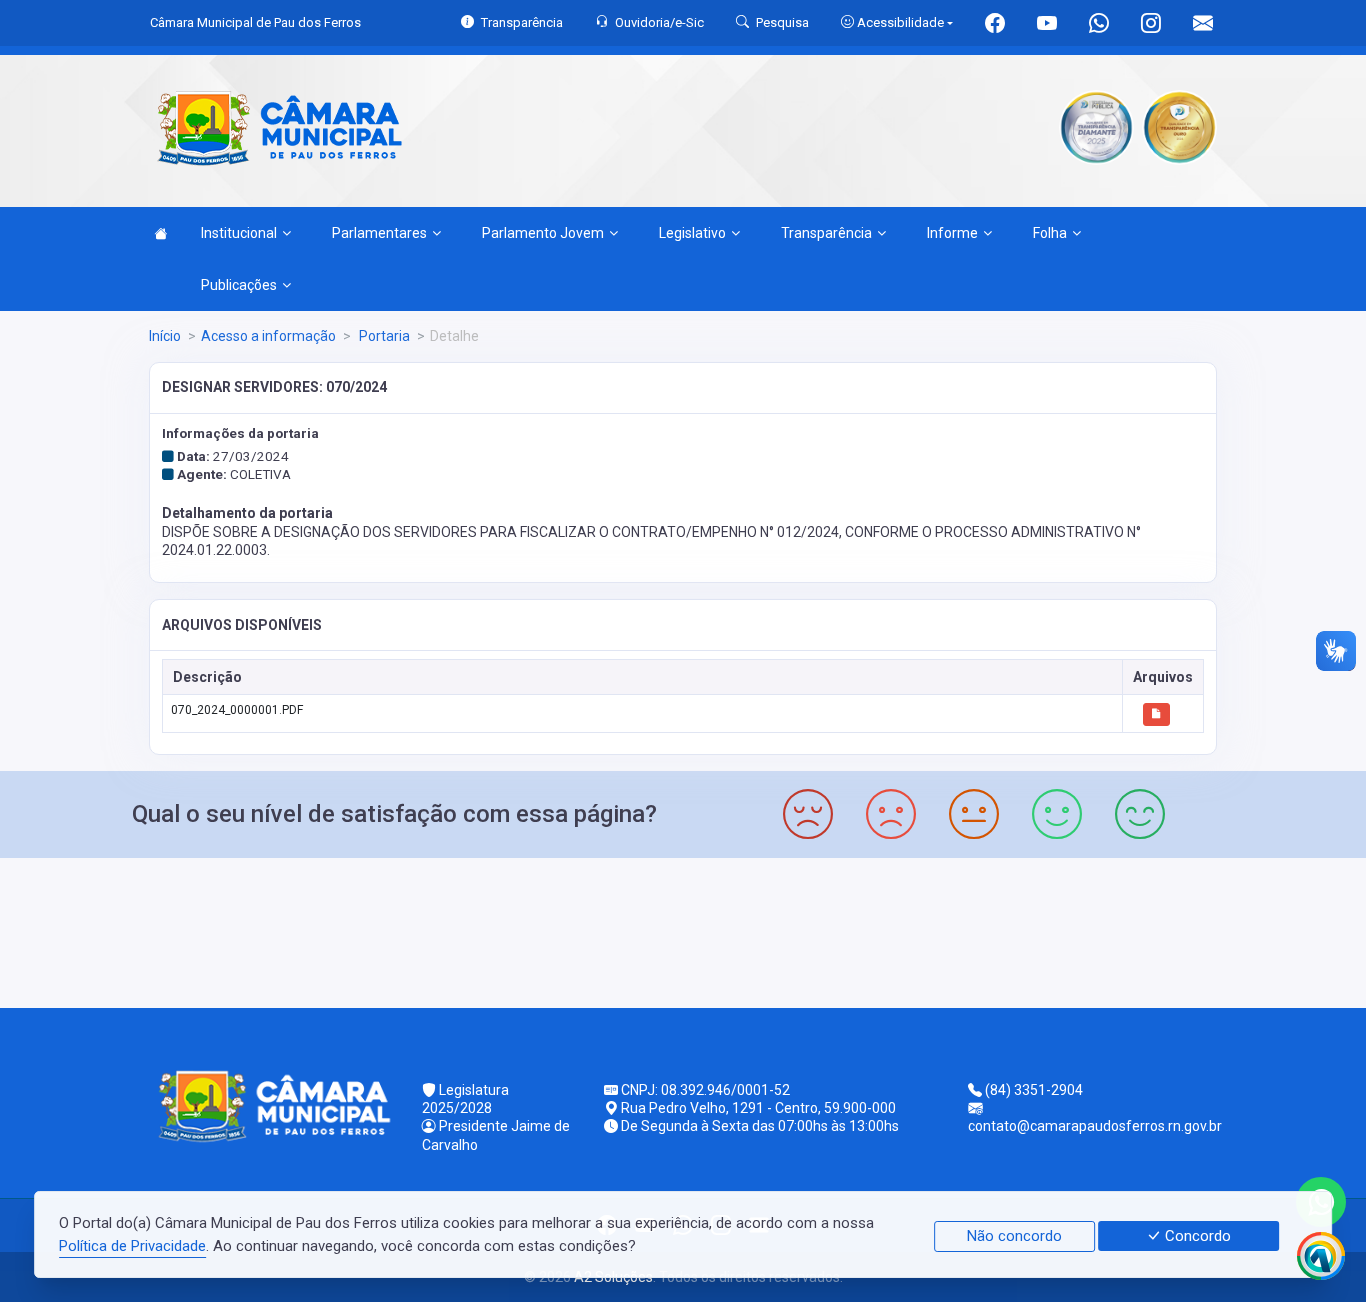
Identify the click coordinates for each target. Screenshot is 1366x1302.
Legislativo (692, 233)
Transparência (826, 233)
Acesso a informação (268, 336)
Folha (1050, 233)
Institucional (239, 233)
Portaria (383, 336)
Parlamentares (379, 233)
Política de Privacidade (132, 1246)
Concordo (1196, 1236)
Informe (952, 233)
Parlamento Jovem (543, 233)
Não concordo (1014, 1236)
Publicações (239, 285)
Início (165, 336)
